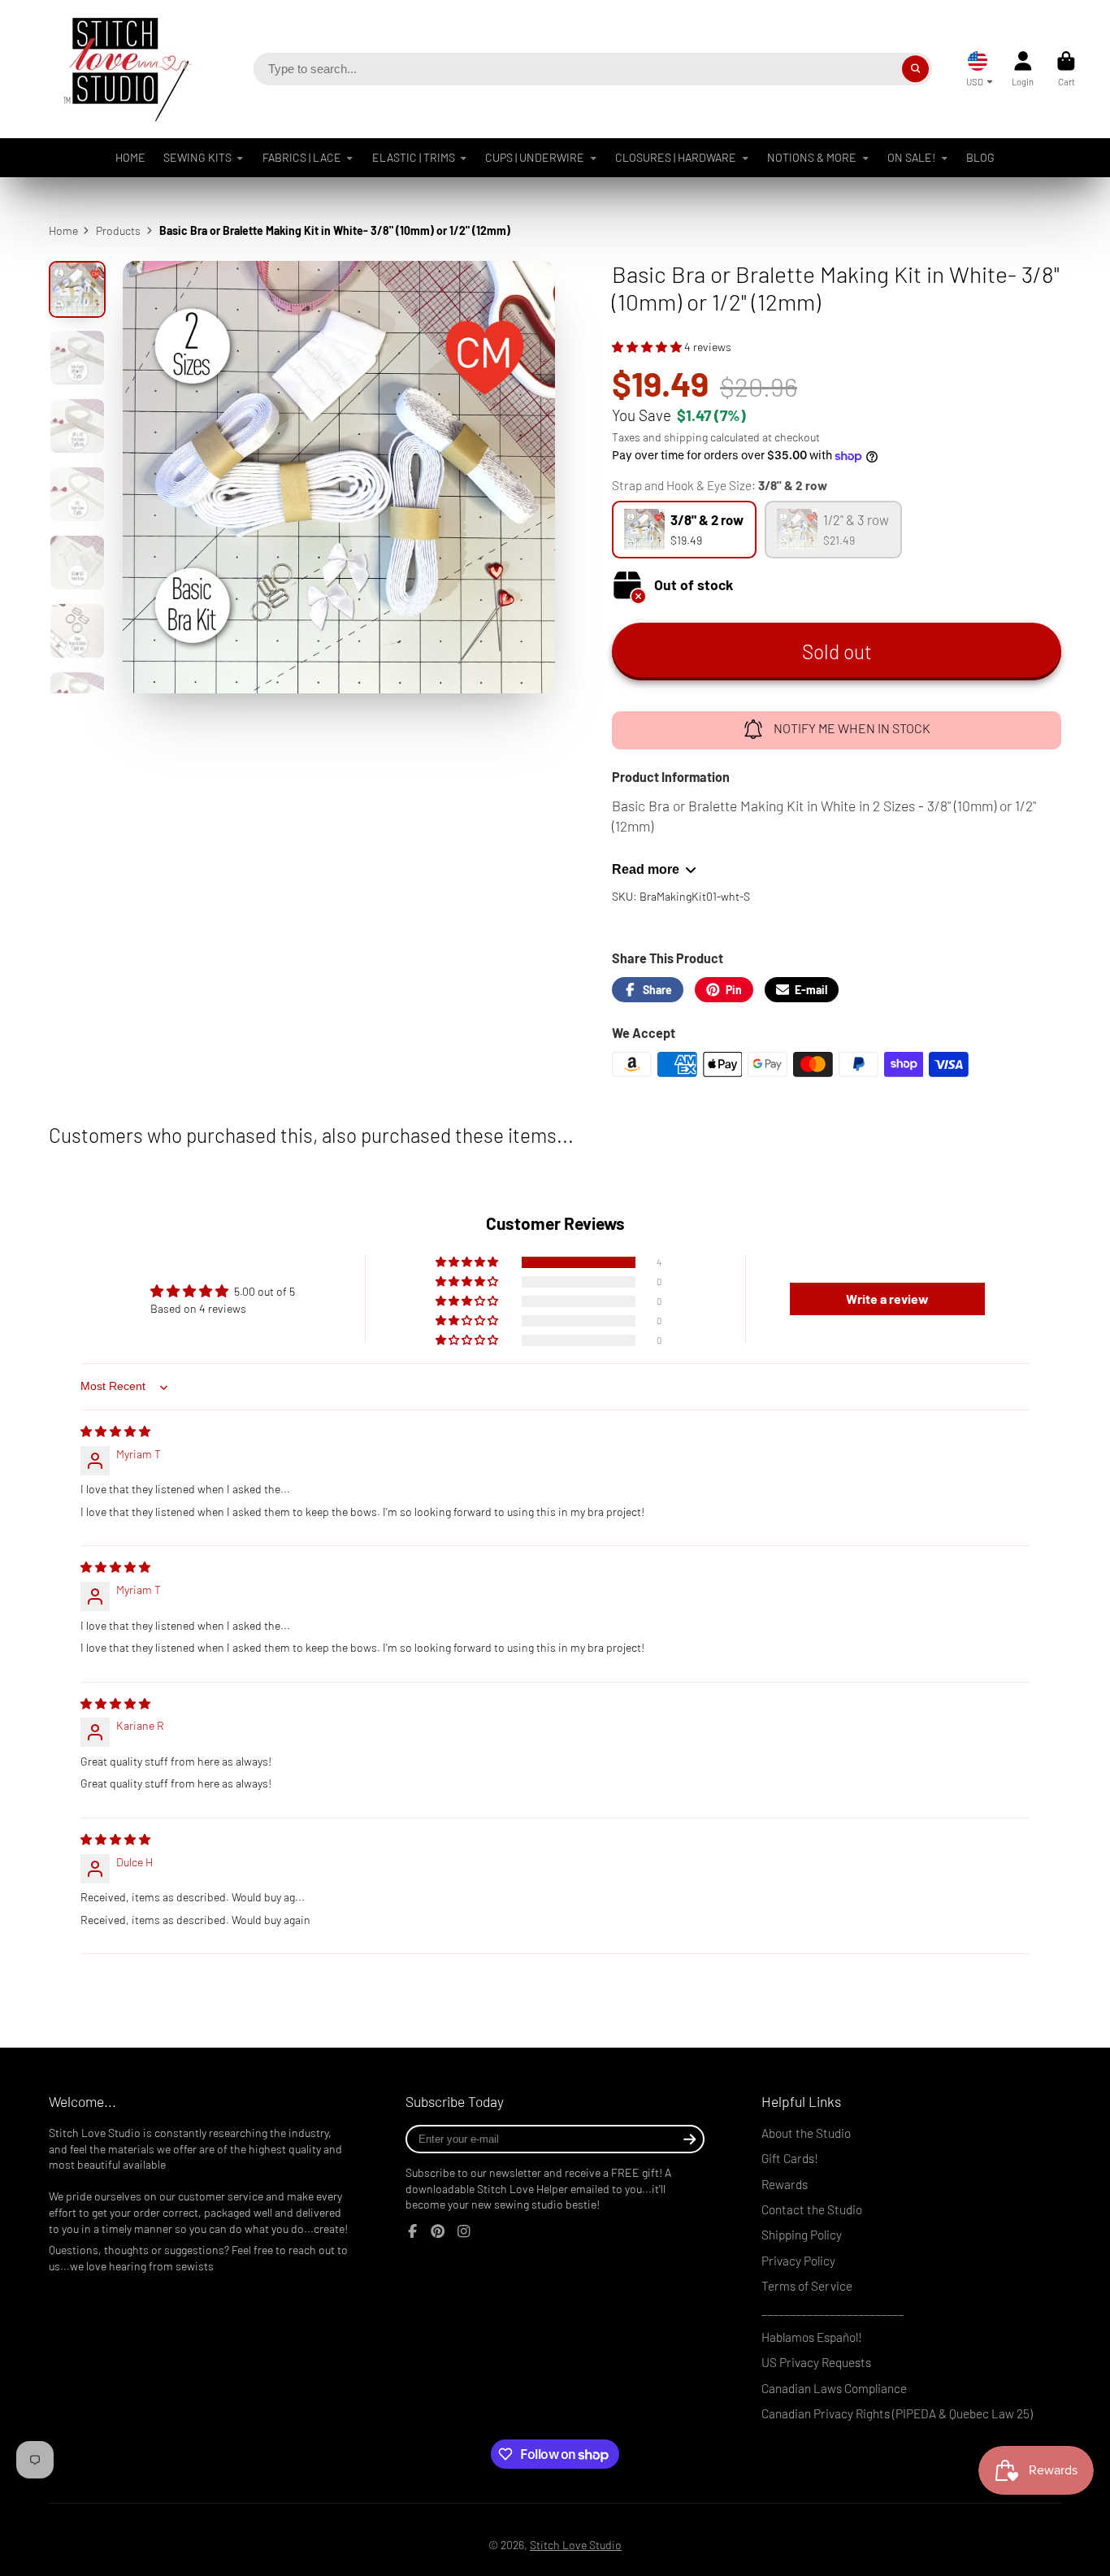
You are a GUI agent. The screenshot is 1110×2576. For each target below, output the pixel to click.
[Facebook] (413, 2231)
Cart (1066, 69)
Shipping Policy (802, 2235)
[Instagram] (464, 2231)
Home (63, 230)
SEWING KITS (197, 157)
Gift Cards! (790, 2158)
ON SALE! (911, 157)
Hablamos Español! (812, 2337)
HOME (130, 157)
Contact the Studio (812, 2209)
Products (118, 230)
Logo (115, 69)
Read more (646, 869)
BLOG (980, 157)
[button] (648, 347)
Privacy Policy (798, 2261)
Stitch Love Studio (576, 2545)
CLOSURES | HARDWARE (676, 157)
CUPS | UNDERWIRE (535, 157)
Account (1023, 69)
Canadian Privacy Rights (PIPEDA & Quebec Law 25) (897, 2413)
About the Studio (806, 2133)
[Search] (916, 69)
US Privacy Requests (816, 2362)
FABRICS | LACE (302, 157)
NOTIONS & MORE (812, 157)
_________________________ (832, 2311)
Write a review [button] (887, 1299)
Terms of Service (807, 2286)
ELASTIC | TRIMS (414, 157)
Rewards (785, 2184)
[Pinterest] (438, 2231)
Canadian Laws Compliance (834, 2388)
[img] (115, 1431)
